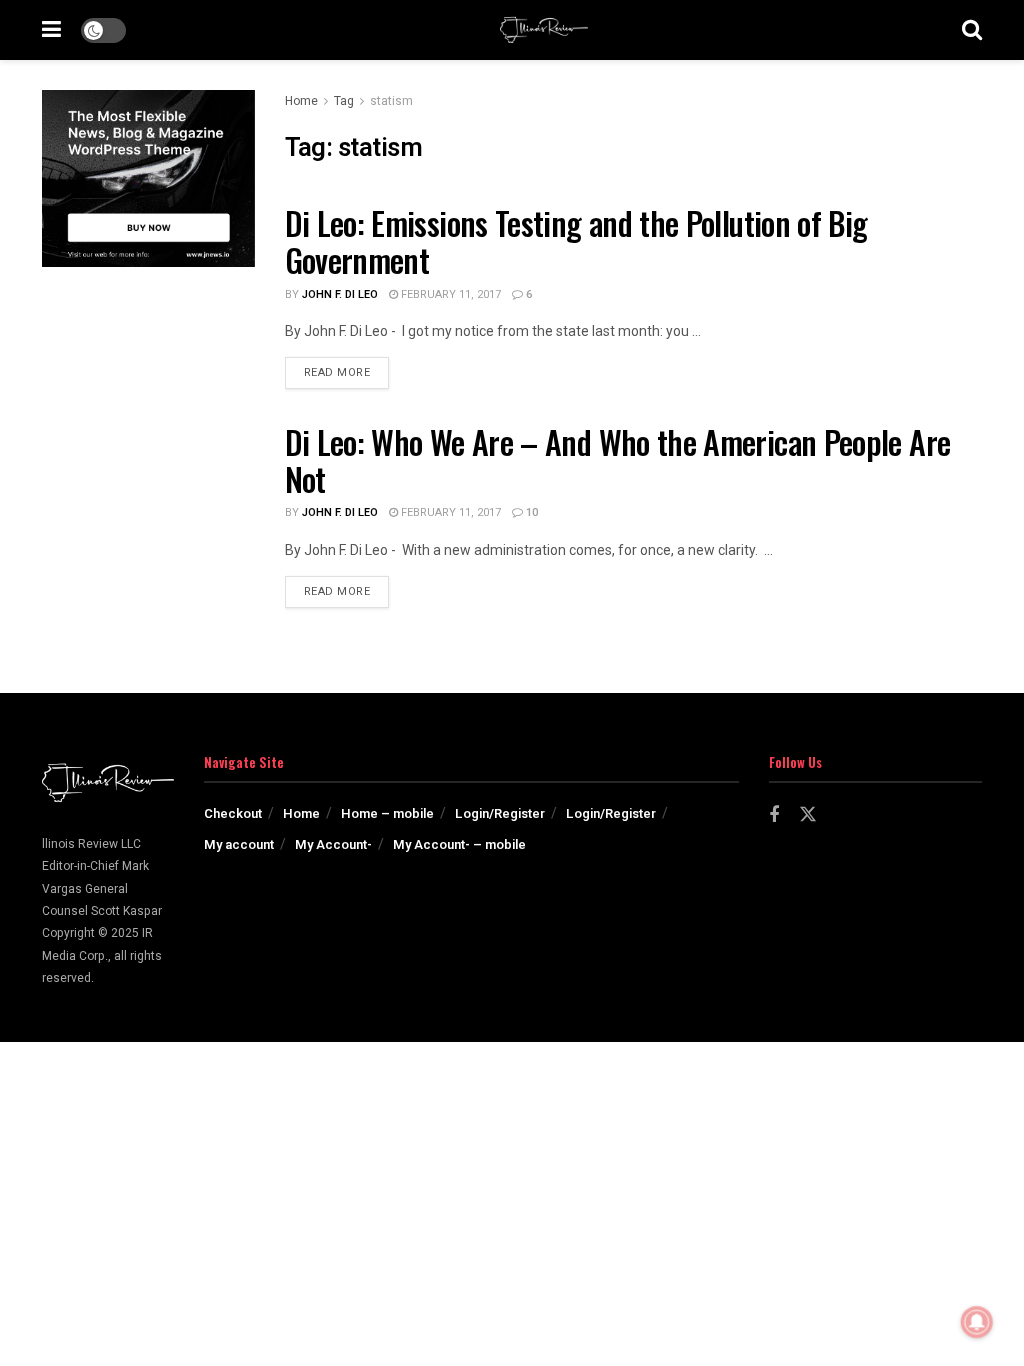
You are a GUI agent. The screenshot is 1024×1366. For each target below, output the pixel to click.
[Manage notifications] (977, 1322)
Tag (344, 101)
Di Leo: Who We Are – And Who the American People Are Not (618, 460)
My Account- (333, 844)
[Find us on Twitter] (808, 815)
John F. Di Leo (340, 294)
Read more (347, 372)
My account (239, 844)
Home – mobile (387, 813)
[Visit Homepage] (544, 30)
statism (391, 101)
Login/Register (500, 813)
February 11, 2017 (449, 294)
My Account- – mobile (459, 844)
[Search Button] (972, 30)
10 (530, 512)
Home (301, 101)
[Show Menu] (51, 30)
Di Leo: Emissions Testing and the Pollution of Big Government (576, 241)
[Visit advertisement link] (148, 178)
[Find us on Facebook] (774, 816)
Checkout (233, 813)
